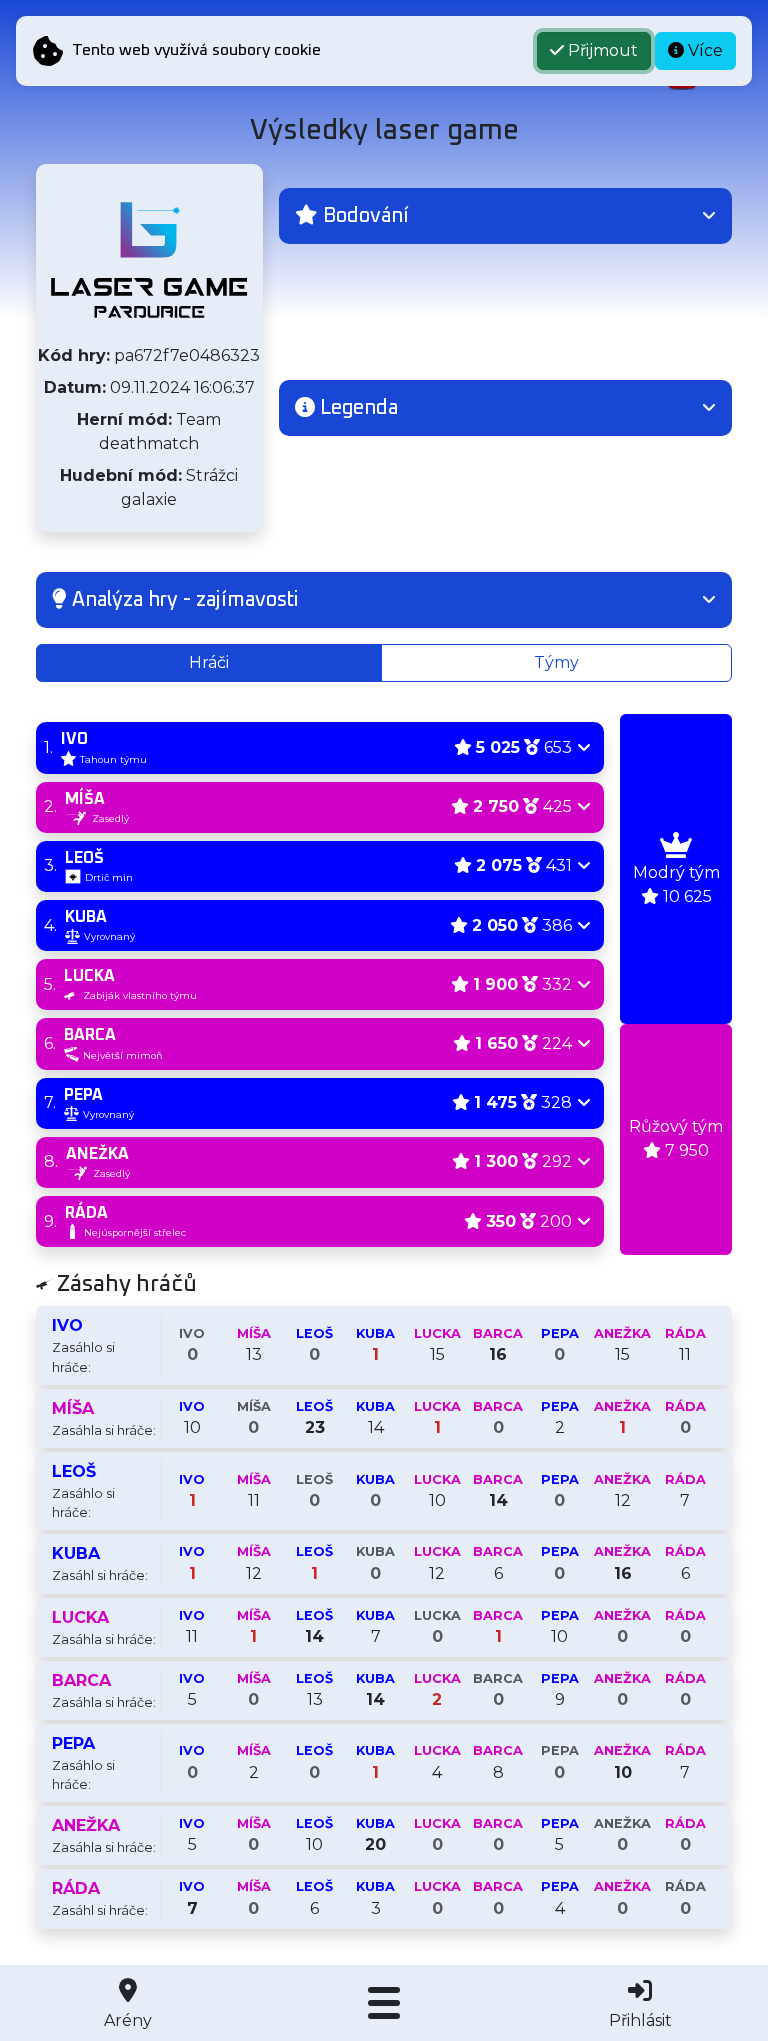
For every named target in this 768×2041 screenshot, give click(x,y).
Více (703, 50)
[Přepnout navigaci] (384, 2003)
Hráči (209, 662)
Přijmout (601, 50)
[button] (505, 216)
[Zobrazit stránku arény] (149, 260)
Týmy (556, 662)
